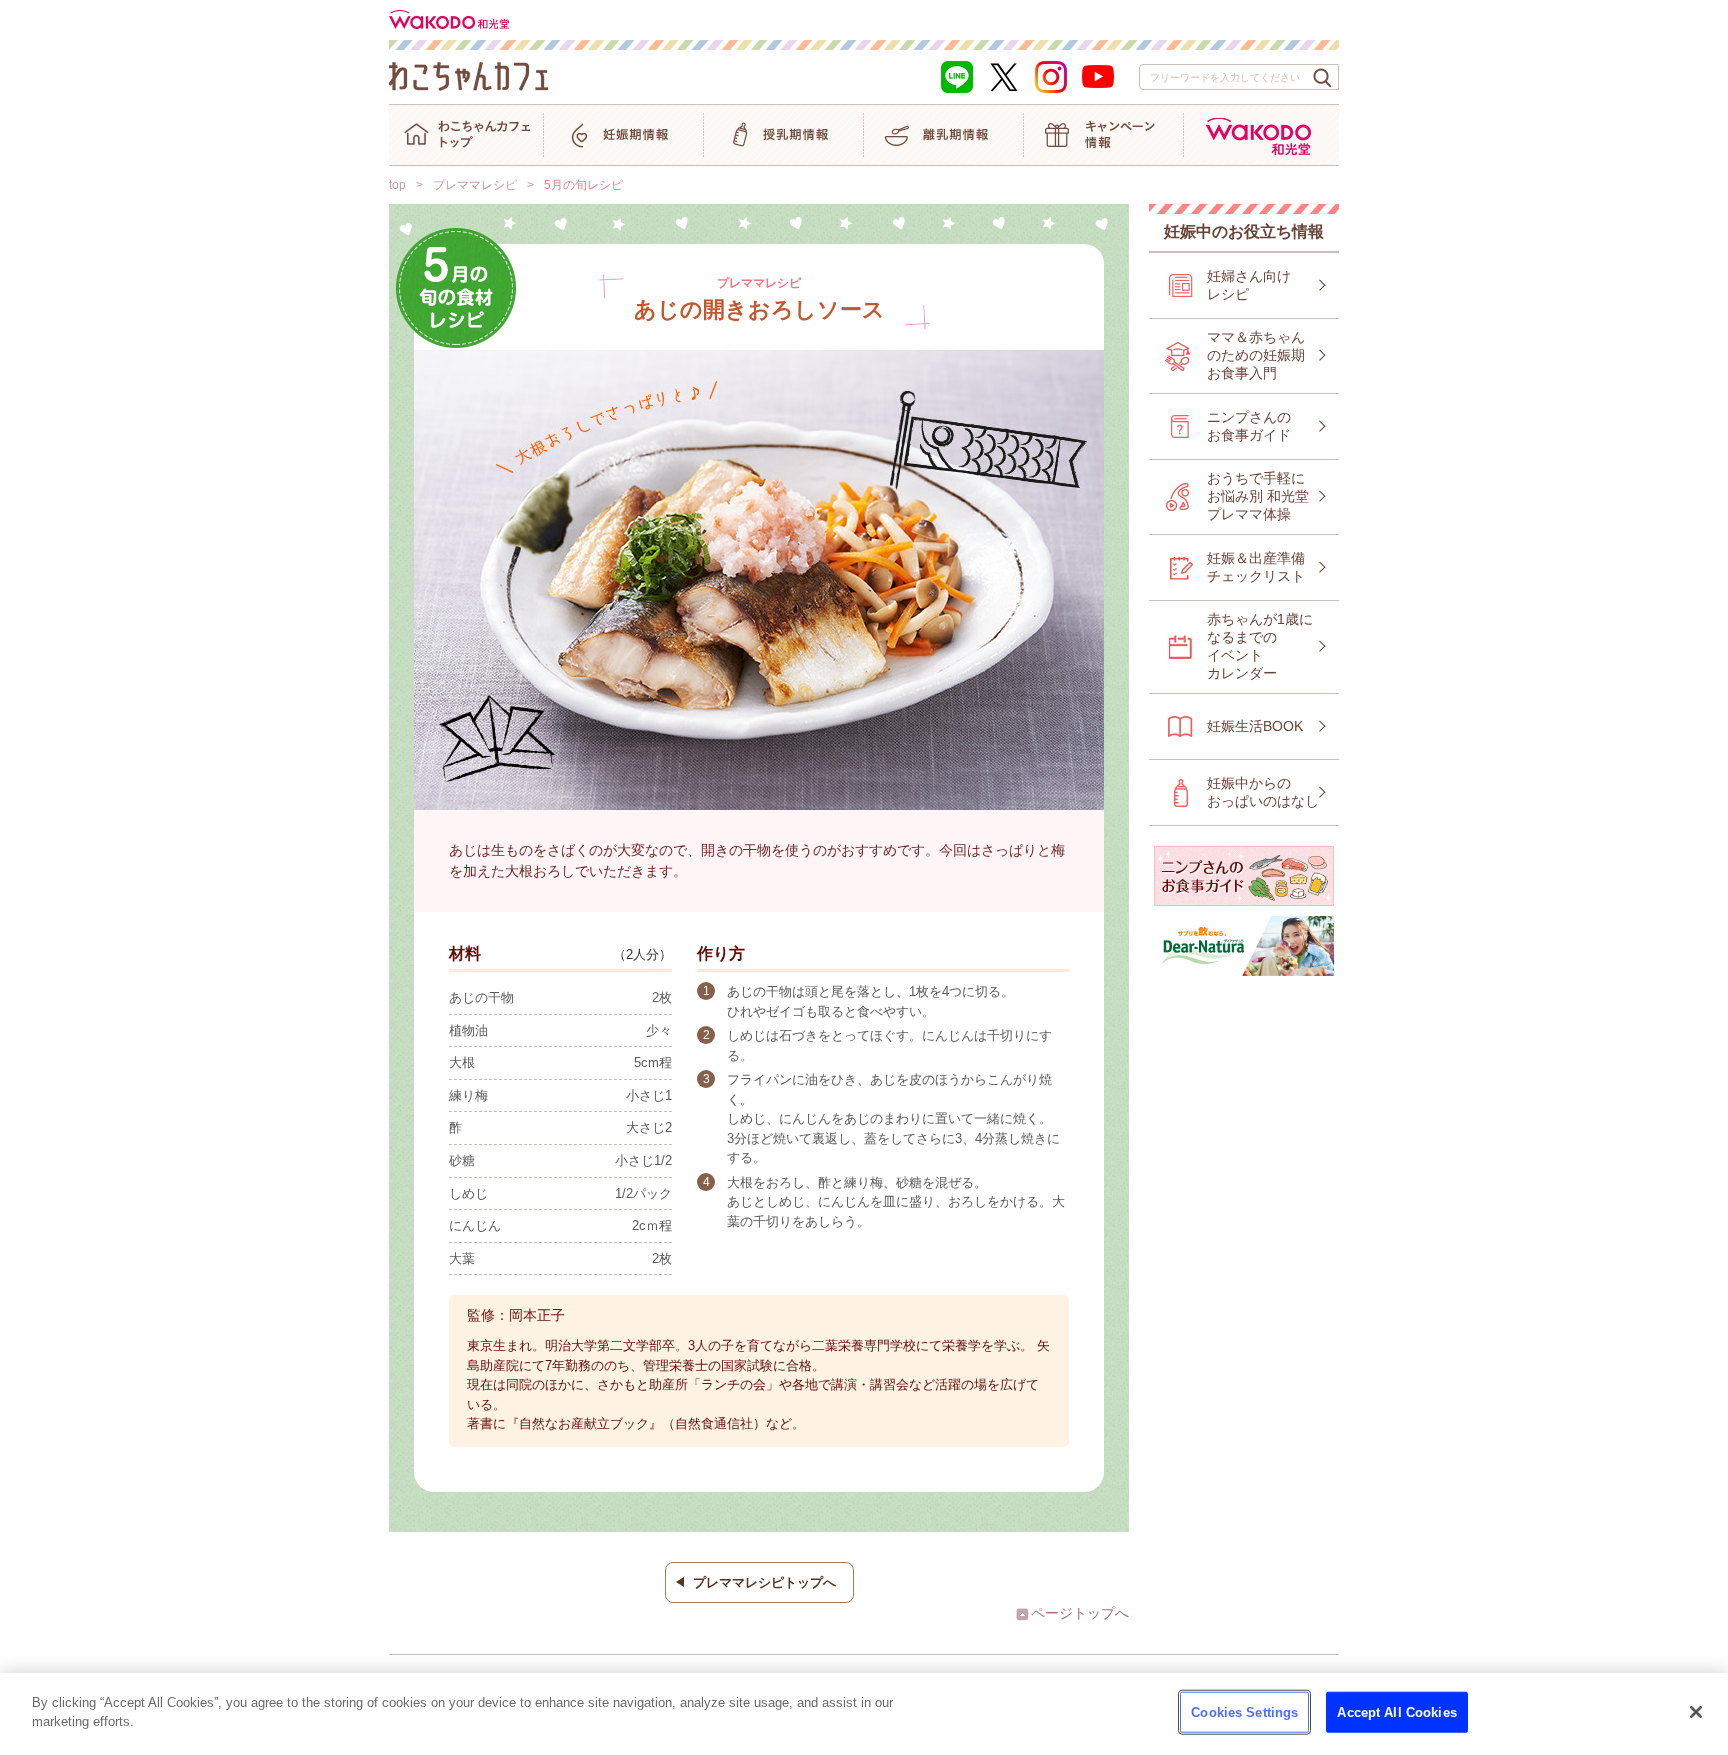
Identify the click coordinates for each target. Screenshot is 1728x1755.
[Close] (1696, 1712)
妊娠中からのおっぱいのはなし (1263, 792)
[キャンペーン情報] (1103, 135)
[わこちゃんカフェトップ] (466, 135)
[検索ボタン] (1322, 78)
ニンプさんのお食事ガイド (1249, 426)
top (397, 185)
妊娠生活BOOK (1255, 726)
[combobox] (1239, 77)
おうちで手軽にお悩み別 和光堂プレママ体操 (1258, 496)
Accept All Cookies (1396, 1712)
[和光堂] (1261, 135)
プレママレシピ (475, 185)
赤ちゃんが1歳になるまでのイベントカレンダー (1260, 646)
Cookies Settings (1244, 1712)
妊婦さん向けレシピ (1249, 285)
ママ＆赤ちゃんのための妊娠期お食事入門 (1256, 355)
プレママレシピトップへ (764, 1582)
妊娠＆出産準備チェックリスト (1256, 567)
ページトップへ (1080, 1613)
